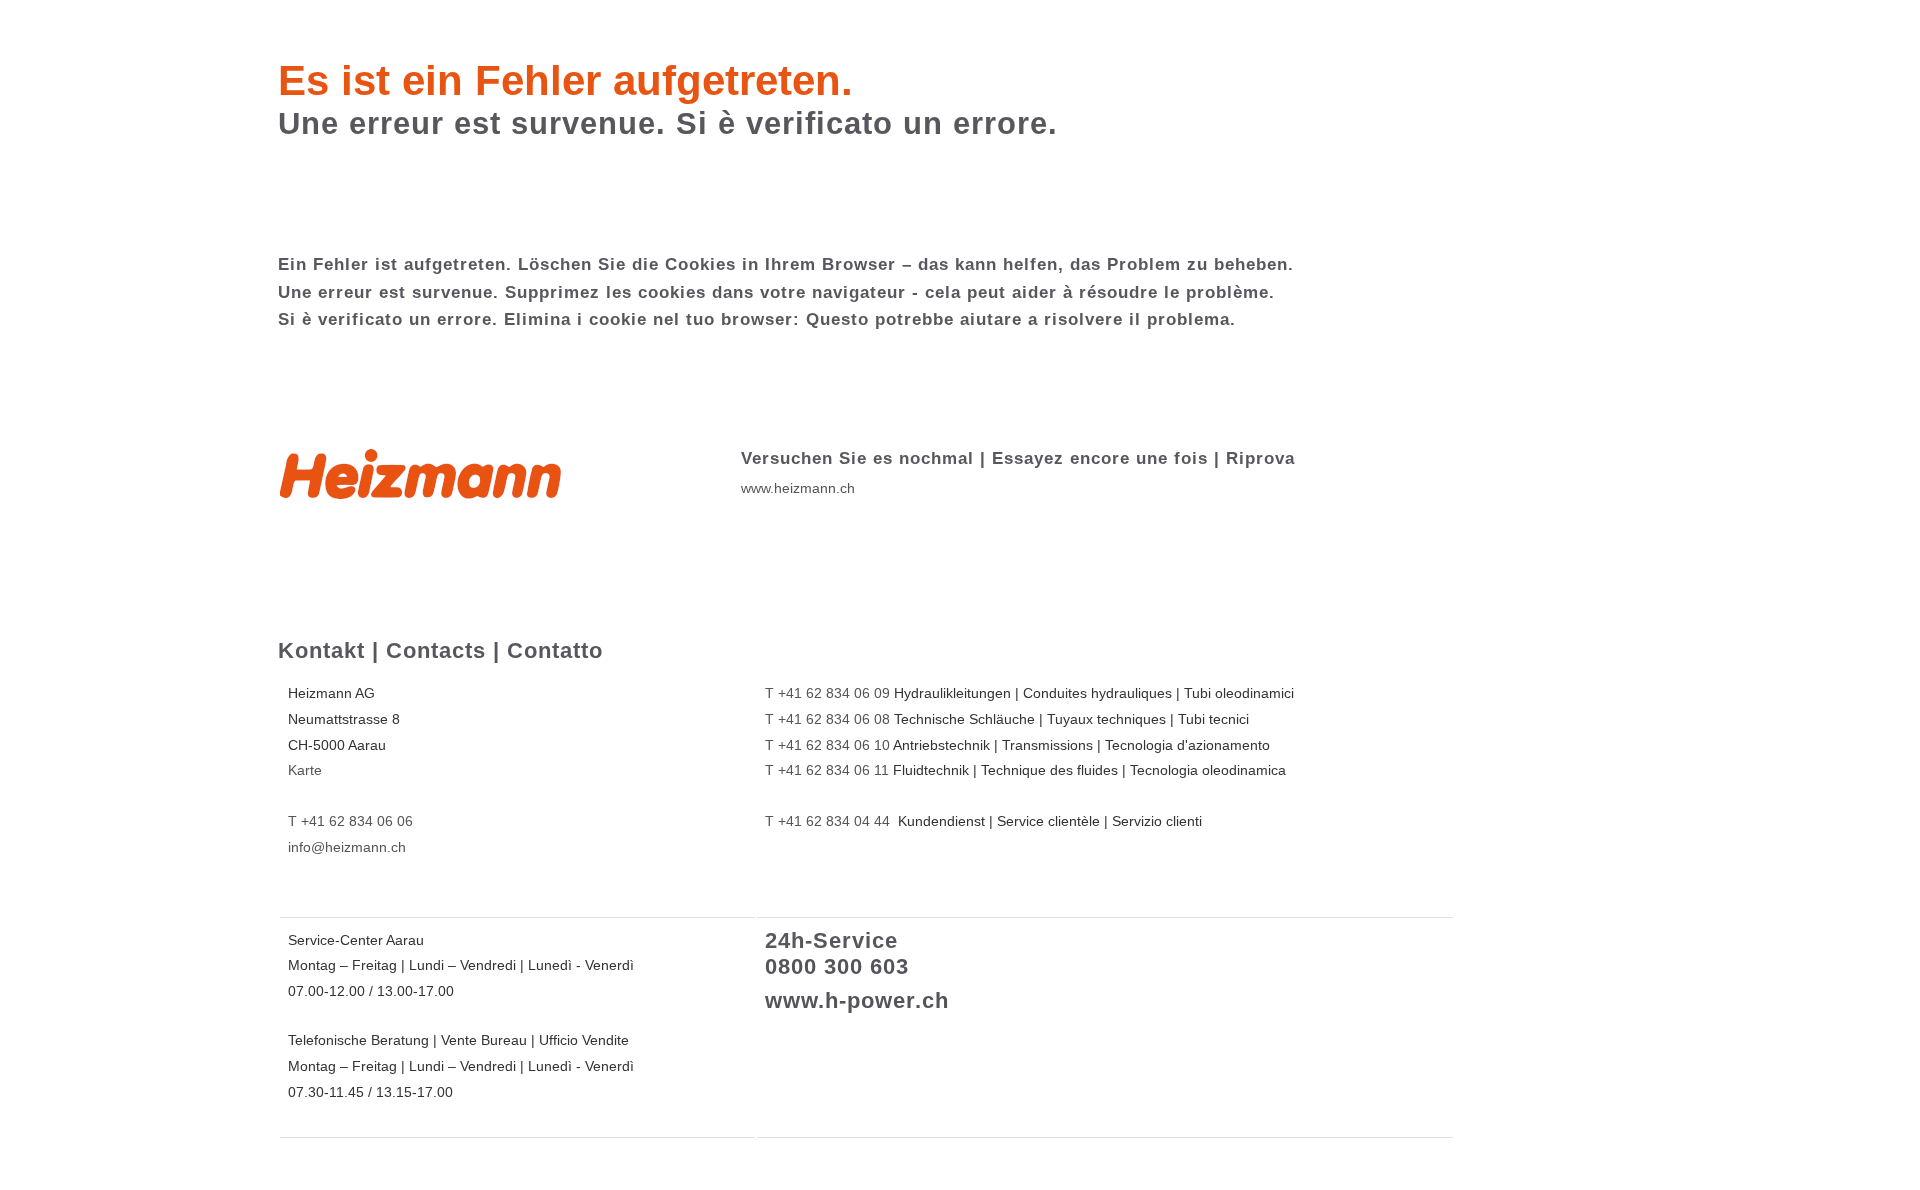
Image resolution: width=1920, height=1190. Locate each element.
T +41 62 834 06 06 (350, 821)
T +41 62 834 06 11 (827, 770)
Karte (305, 770)
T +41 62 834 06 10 (827, 745)
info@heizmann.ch (347, 847)
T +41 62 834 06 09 (827, 693)
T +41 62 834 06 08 (827, 719)
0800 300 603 (837, 966)
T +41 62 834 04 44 (827, 821)
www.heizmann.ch (798, 488)
